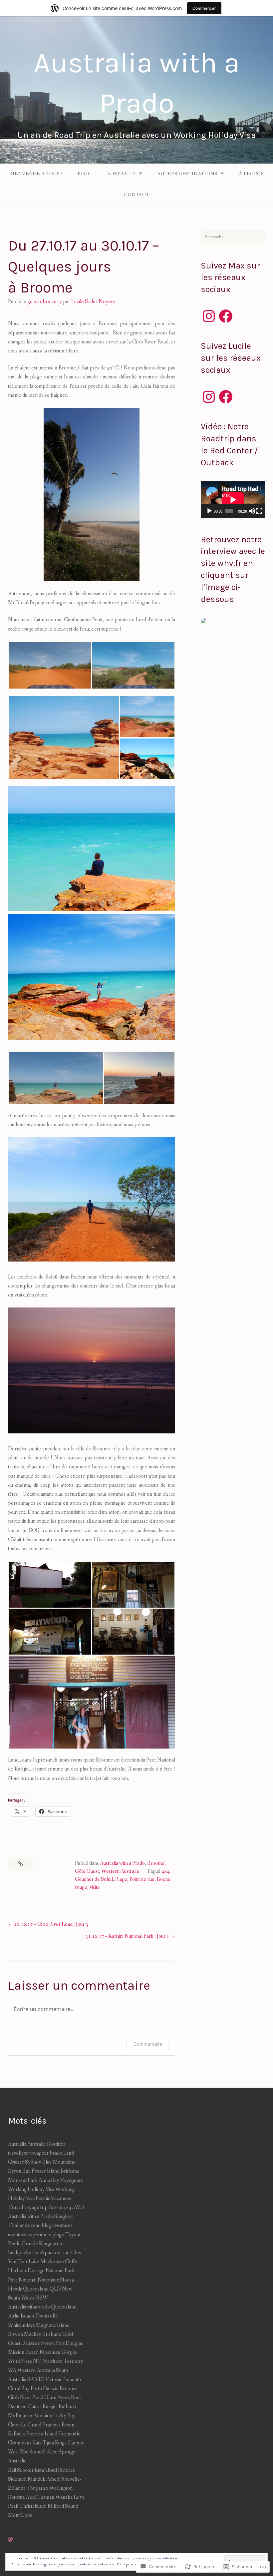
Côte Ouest (87, 1871)
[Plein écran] (259, 511)
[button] (50, 665)
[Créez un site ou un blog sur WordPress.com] (10, 2540)
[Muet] (252, 511)
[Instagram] (209, 316)
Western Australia (120, 1871)
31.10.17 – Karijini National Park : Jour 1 (127, 1936)
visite (95, 1887)
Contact (137, 195)
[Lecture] (209, 511)
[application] (233, 500)
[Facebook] (226, 316)
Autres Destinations (187, 174)
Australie (121, 174)
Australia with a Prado (122, 1863)
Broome (156, 1863)
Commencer (204, 8)
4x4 (165, 1871)
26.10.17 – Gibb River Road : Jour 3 (51, 1924)
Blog (85, 174)
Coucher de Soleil (94, 1879)
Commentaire (148, 2044)
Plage (121, 1879)
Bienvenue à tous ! (36, 174)
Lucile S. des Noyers (93, 302)
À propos (251, 174)
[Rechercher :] (233, 237)
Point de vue (142, 1879)
